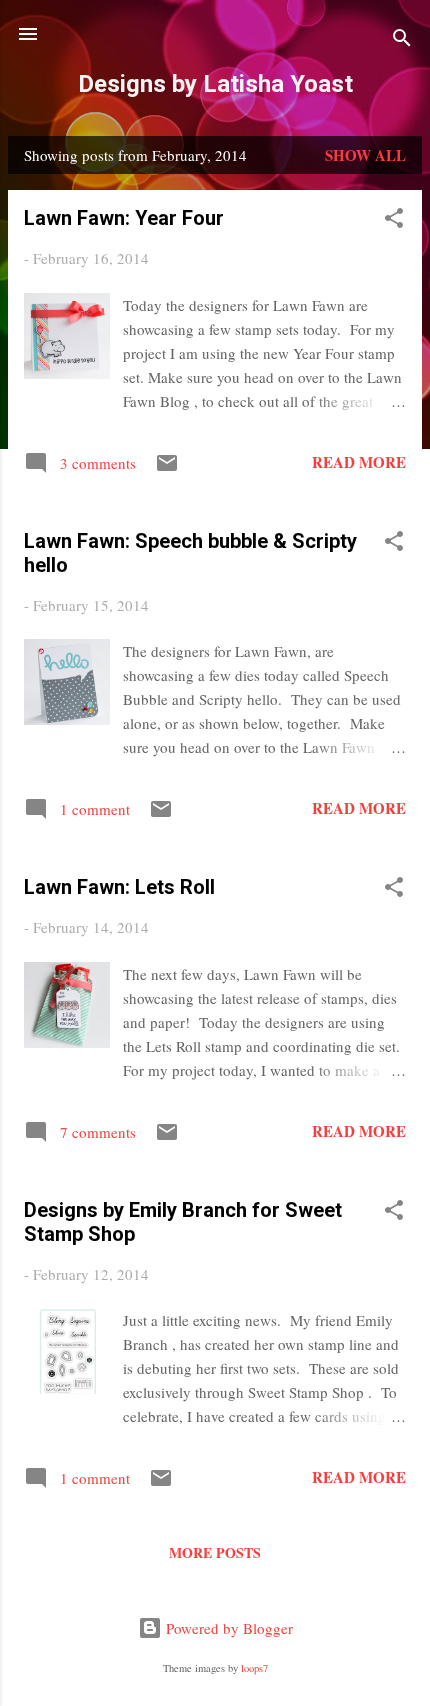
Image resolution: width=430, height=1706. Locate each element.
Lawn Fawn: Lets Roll (119, 887)
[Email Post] (167, 469)
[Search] (402, 40)
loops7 (254, 1668)
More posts (215, 1552)
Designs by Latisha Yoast (215, 84)
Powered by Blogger (227, 1628)
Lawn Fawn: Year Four (124, 218)
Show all (365, 155)
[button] (394, 221)
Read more (359, 462)
